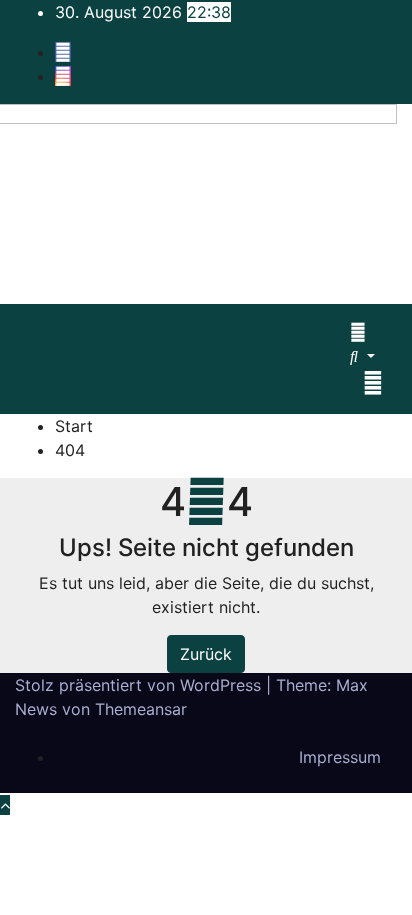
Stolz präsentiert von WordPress (140, 685)
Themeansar (141, 709)
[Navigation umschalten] (373, 383)
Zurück (206, 654)
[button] (362, 356)
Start (74, 426)
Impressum (340, 757)
